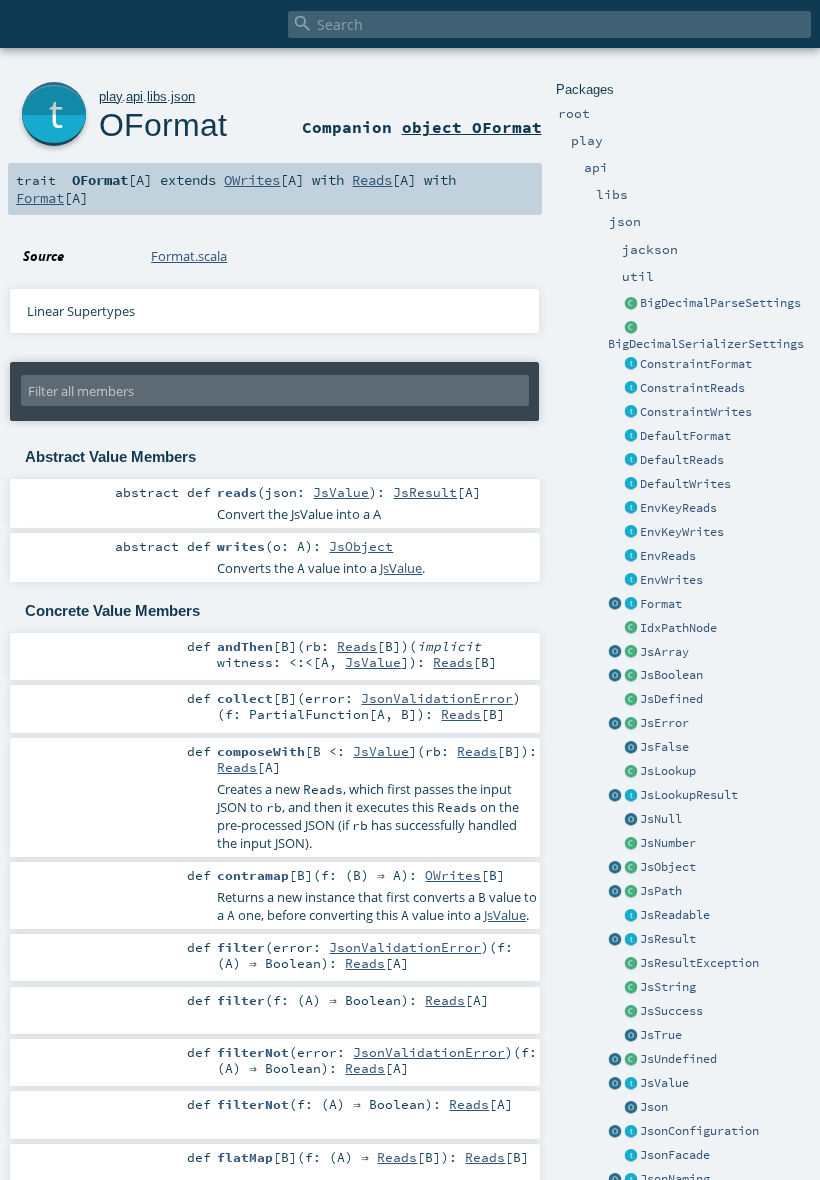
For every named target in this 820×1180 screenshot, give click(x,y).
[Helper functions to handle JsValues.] (631, 1108)
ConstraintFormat (696, 364)
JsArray (664, 652)
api (134, 96)
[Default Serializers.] (631, 485)
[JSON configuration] (631, 1132)
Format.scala (189, 256)
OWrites (252, 180)
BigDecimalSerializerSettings (706, 344)
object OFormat (472, 127)
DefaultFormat (685, 436)
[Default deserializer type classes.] (631, 461)
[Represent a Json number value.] (631, 844)
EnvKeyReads (678, 508)
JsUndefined (678, 1059)
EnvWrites (671, 580)
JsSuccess (671, 1011)
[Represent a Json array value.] (631, 653)
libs (157, 96)
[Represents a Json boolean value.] (631, 676)
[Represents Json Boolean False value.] (631, 748)
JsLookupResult (689, 795)
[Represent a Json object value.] (631, 868)
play (110, 96)
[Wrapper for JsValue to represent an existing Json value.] (631, 700)
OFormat (163, 125)
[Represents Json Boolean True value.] (631, 1036)
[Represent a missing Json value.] (631, 1060)
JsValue (664, 1083)
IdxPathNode (678, 628)
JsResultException (699, 963)
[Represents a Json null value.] (631, 820)
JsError (664, 723)
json (183, 96)
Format (661, 604)
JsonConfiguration (699, 1131)
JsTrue (661, 1035)
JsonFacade (675, 1155)
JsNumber (668, 843)
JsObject (668, 867)
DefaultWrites (685, 484)
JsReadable (675, 915)
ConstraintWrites (696, 412)
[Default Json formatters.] (631, 437)
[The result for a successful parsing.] (631, 1012)
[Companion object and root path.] (615, 892)
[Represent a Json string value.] (631, 988)
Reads (372, 180)
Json (654, 1107)
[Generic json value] (631, 1084)
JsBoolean (671, 675)
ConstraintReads (692, 388)
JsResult (668, 939)
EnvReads (668, 556)
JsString (668, 987)
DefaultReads (682, 460)
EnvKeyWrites (682, 532)
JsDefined (671, 699)
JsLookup (668, 771)
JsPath (661, 891)
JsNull (661, 819)
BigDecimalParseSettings (720, 303)
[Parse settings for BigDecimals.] (631, 304)
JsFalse (664, 747)
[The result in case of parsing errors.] (631, 724)
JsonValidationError (437, 698)
